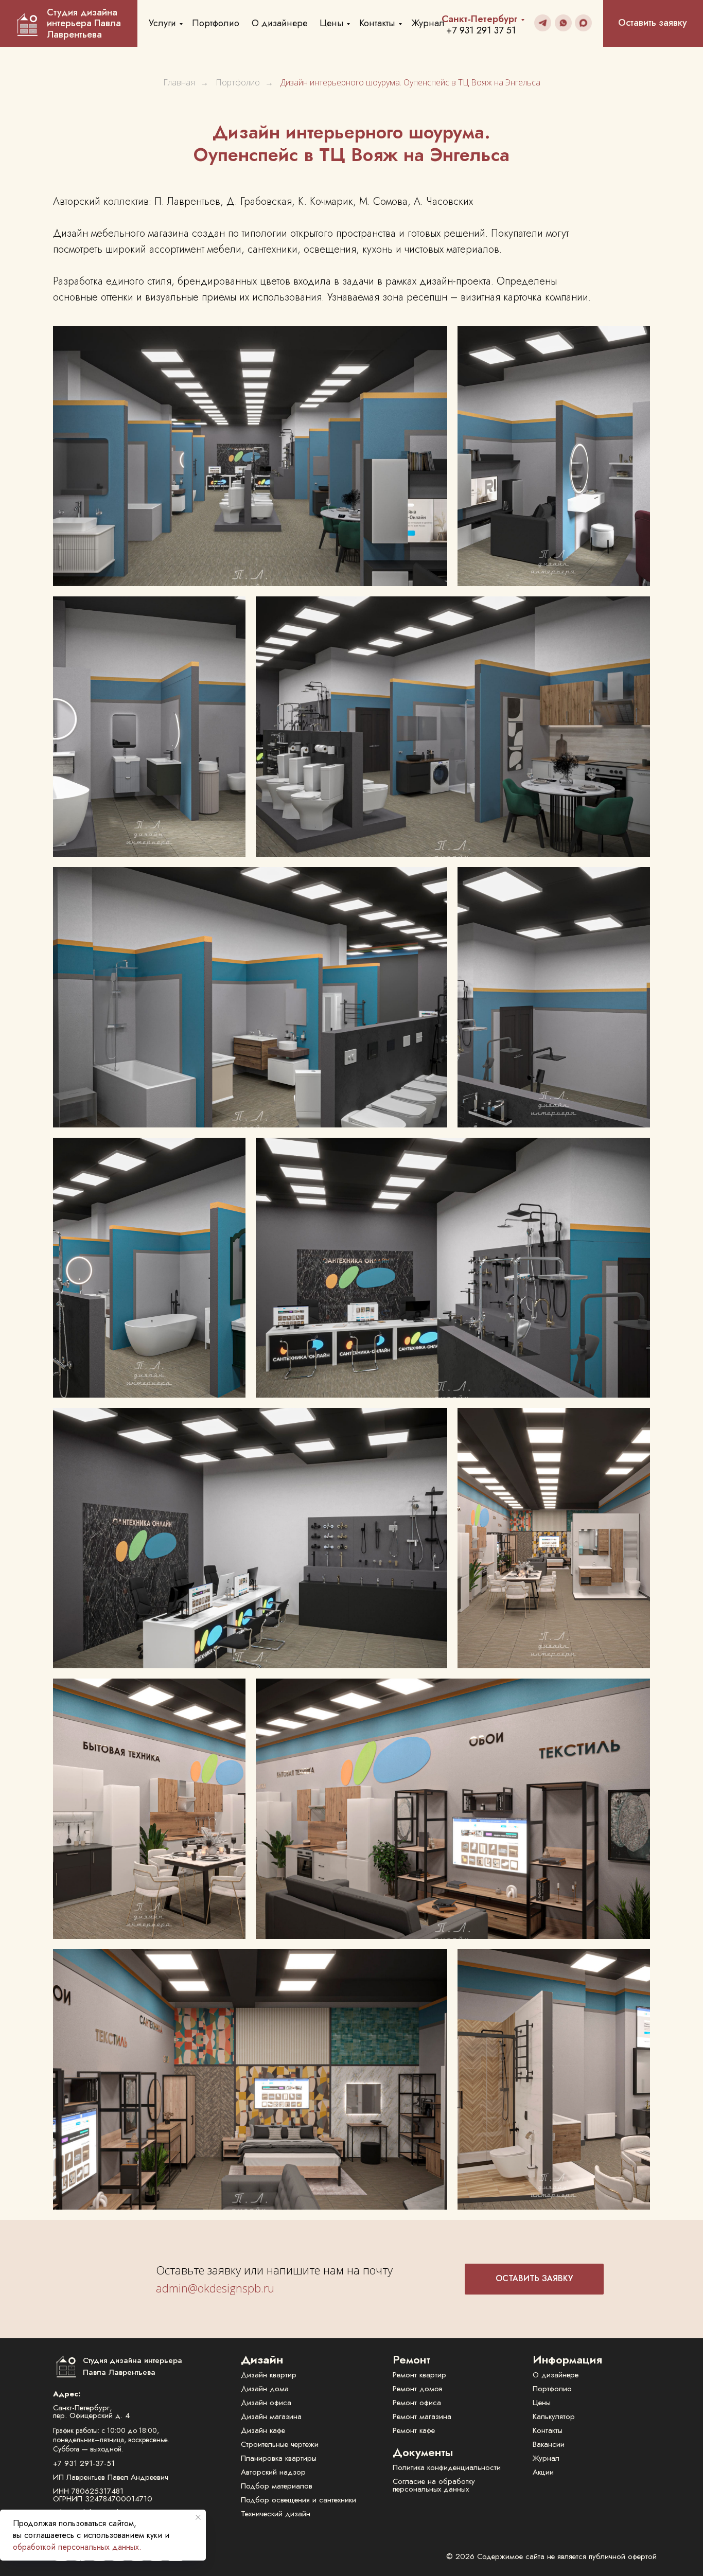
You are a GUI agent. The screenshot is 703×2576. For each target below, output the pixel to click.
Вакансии (549, 2444)
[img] (543, 23)
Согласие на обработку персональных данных (434, 2485)
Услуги (162, 23)
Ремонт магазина (422, 2416)
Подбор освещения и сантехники (298, 2500)
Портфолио (216, 23)
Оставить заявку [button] (653, 23)
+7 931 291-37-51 (84, 2463)
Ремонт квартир (419, 2375)
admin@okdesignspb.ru (215, 2288)
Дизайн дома (265, 2389)
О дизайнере (279, 23)
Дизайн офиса (266, 2403)
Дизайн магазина (271, 2416)
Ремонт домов (418, 2389)
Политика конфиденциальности (447, 2467)
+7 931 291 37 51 (481, 30)
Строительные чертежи (280, 2444)
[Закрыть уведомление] (198, 2517)
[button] (534, 2279)
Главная (179, 83)
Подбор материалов (277, 2486)
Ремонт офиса (417, 2403)
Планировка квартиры (279, 2458)
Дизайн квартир (269, 2375)
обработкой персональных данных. (77, 2547)
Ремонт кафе (414, 2430)
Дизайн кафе (263, 2430)
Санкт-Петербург (480, 19)
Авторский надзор (273, 2472)
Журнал (428, 23)
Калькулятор (554, 2416)
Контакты (377, 23)
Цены (332, 23)
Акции (543, 2472)
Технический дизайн (276, 2514)
